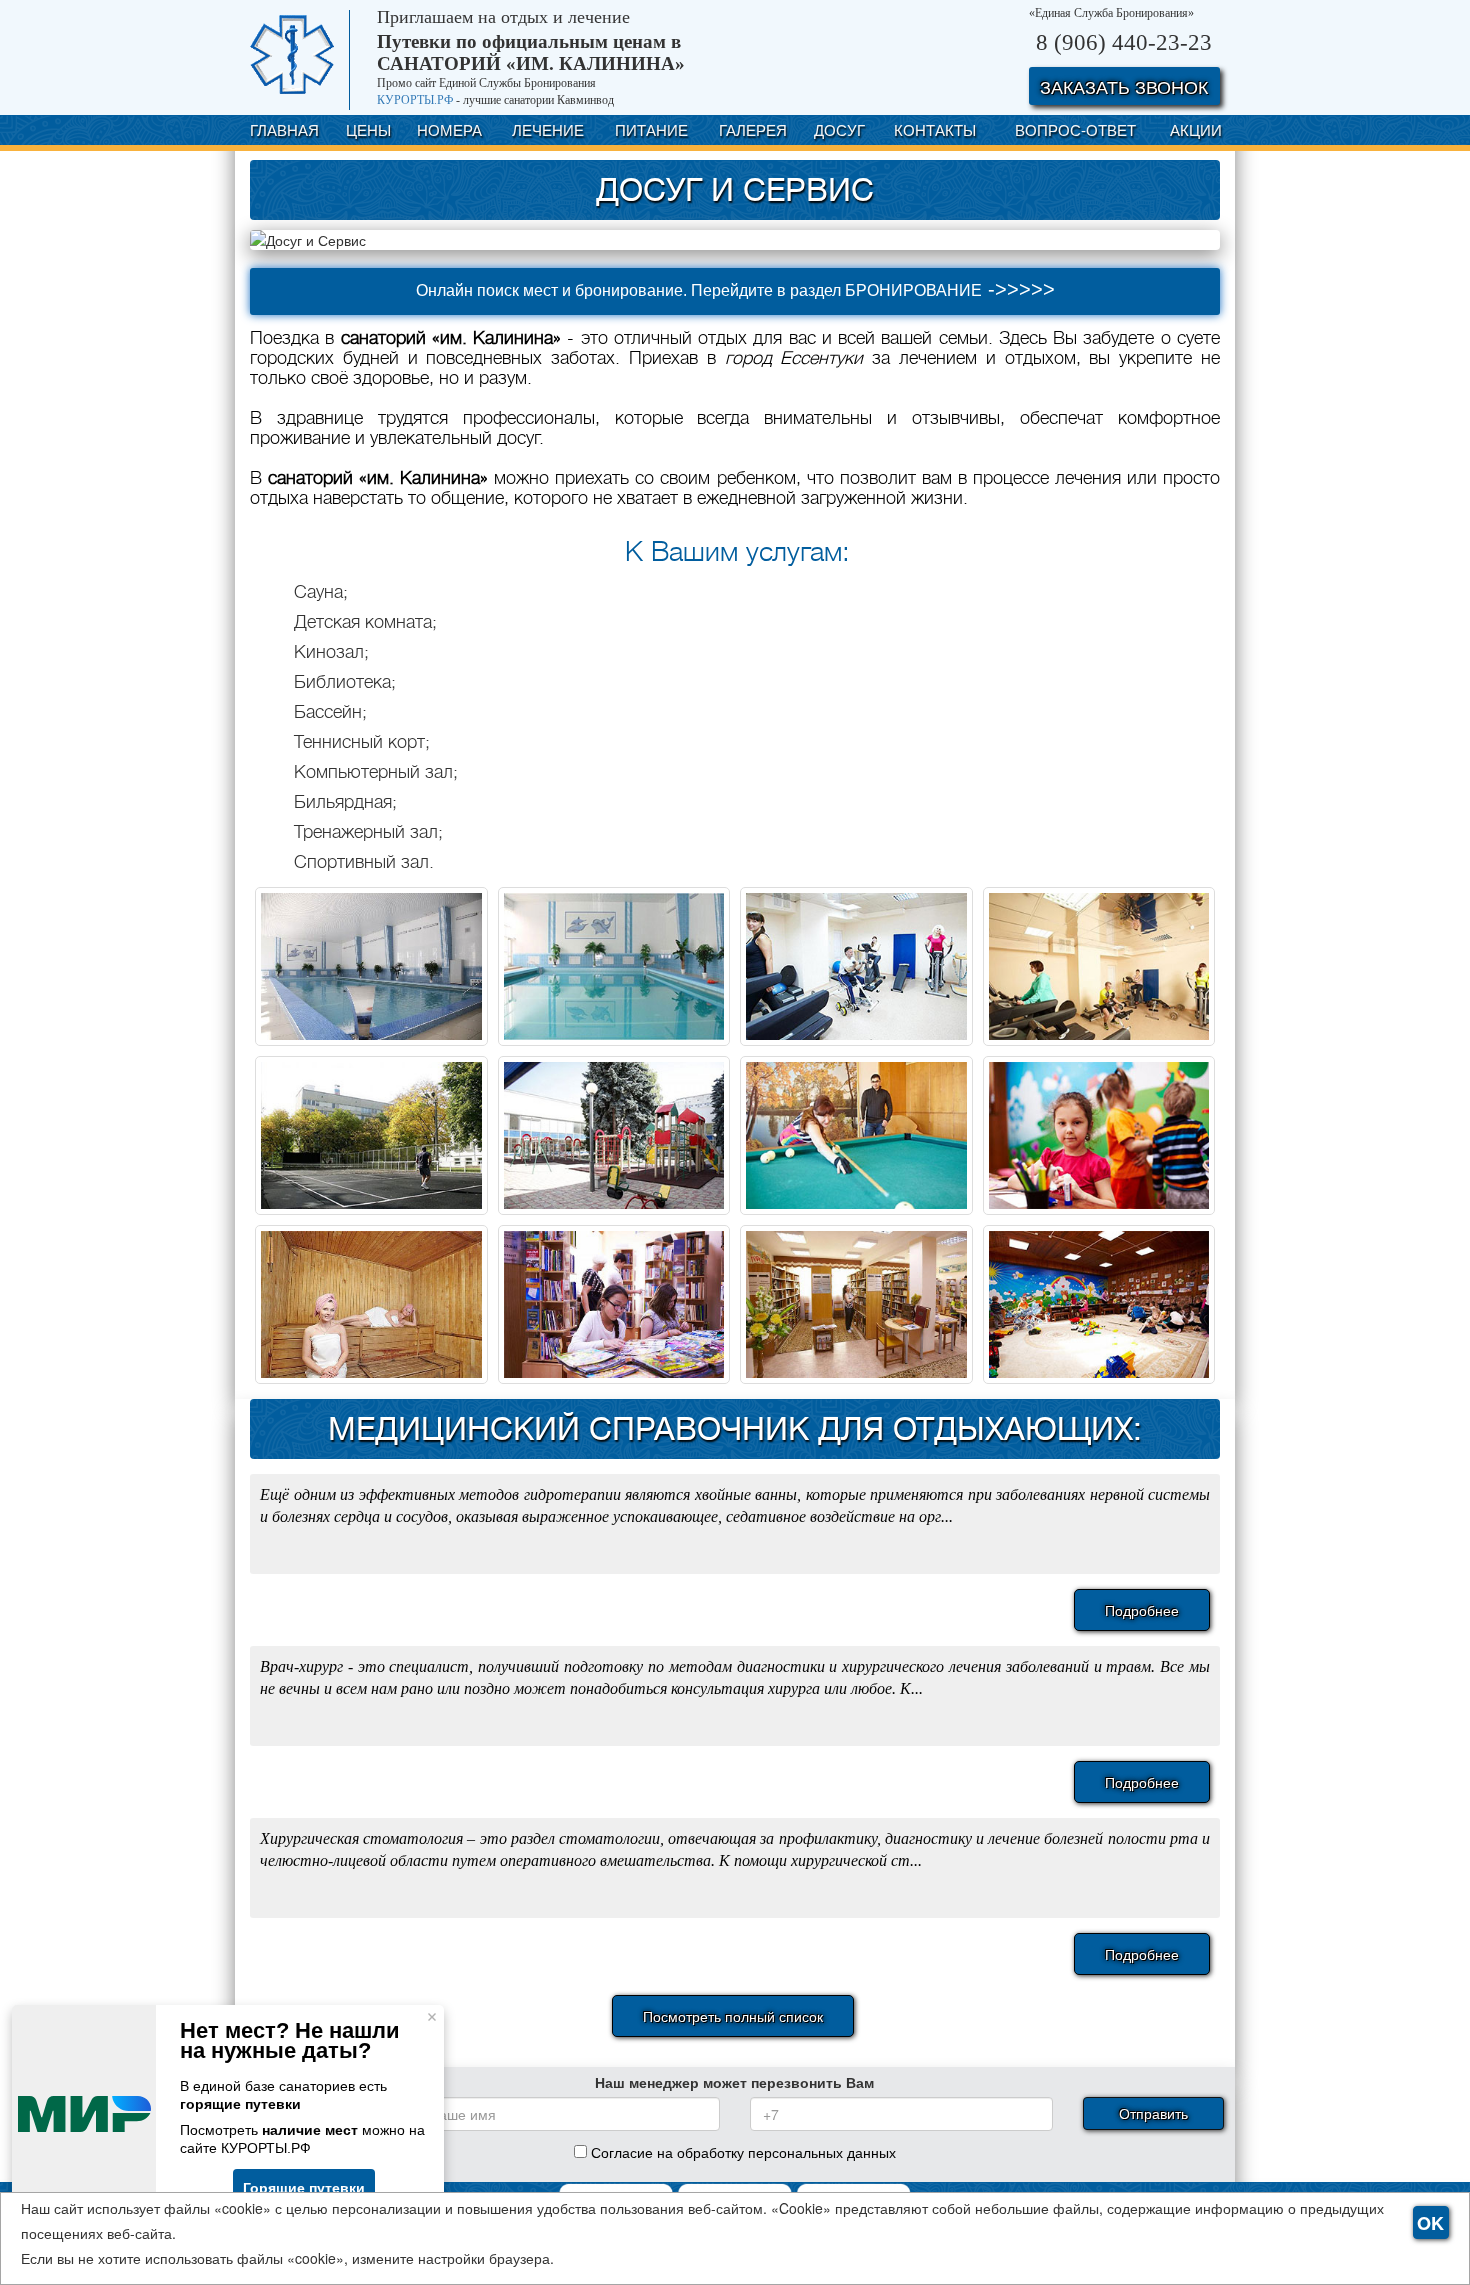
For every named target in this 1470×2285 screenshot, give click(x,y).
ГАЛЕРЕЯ (753, 129)
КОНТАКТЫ (935, 129)
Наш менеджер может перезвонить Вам (734, 2082)
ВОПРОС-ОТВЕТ (1075, 129)
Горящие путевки (304, 2188)
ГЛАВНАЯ (284, 129)
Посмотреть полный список (733, 2016)
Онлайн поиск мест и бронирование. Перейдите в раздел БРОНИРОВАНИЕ (735, 289)
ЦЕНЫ (368, 129)
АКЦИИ (1196, 129)
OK (1430, 2223)
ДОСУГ (839, 129)
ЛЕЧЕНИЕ (548, 129)
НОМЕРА (449, 129)
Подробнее (1142, 1610)
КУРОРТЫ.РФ (415, 100)
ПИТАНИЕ (651, 129)
